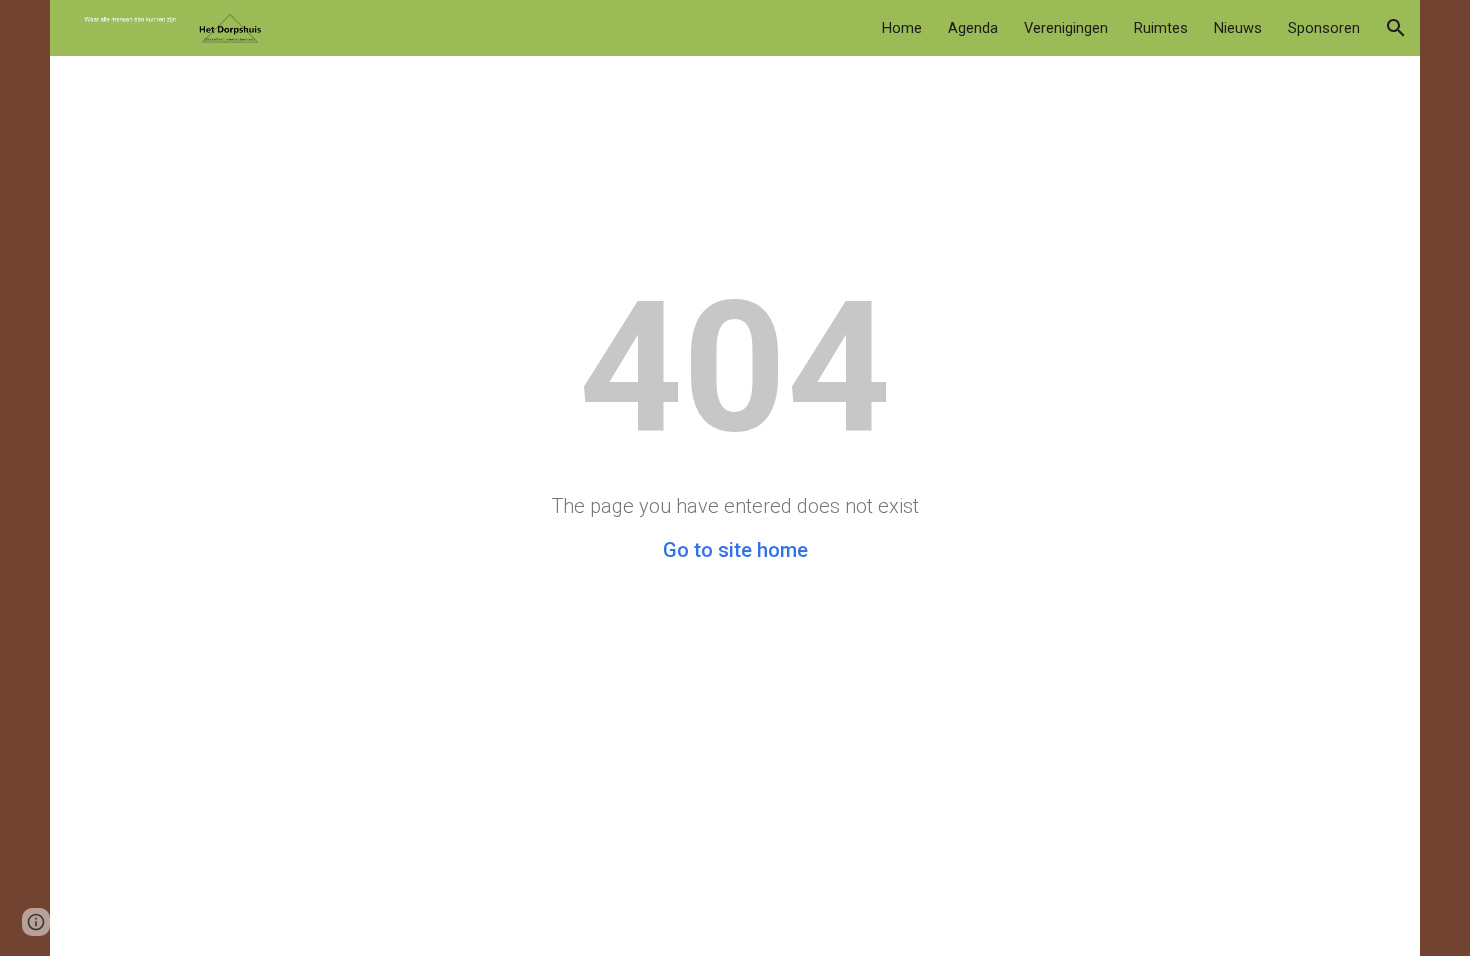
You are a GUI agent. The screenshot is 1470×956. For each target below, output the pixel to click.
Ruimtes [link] (1161, 28)
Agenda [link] (973, 28)
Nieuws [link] (1238, 28)
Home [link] (902, 28)
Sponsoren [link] (1324, 28)
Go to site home (735, 550)
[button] (1396, 28)
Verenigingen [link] (1066, 28)
